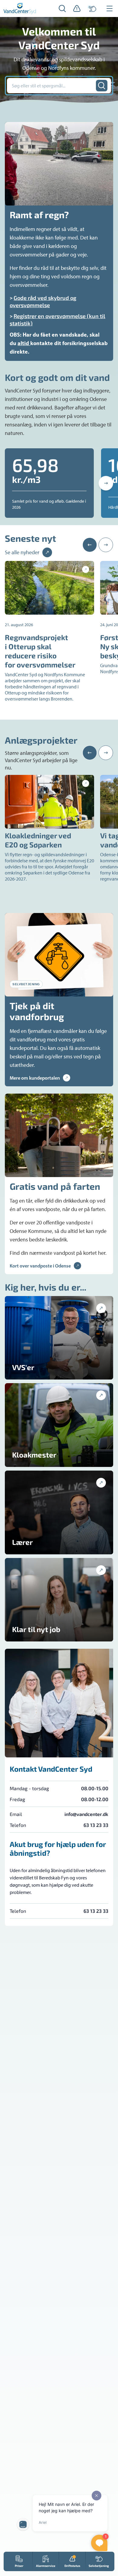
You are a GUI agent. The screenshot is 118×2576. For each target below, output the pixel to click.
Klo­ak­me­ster (34, 1455)
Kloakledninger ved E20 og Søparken (38, 840)
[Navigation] (110, 8)
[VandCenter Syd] (20, 8)
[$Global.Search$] (102, 86)
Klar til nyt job (36, 1629)
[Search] (62, 8)
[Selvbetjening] (92, 8)
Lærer (22, 1542)
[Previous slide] (90, 545)
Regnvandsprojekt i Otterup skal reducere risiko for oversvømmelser (40, 651)
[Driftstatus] (77, 8)
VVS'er (23, 1367)
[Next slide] (106, 483)
